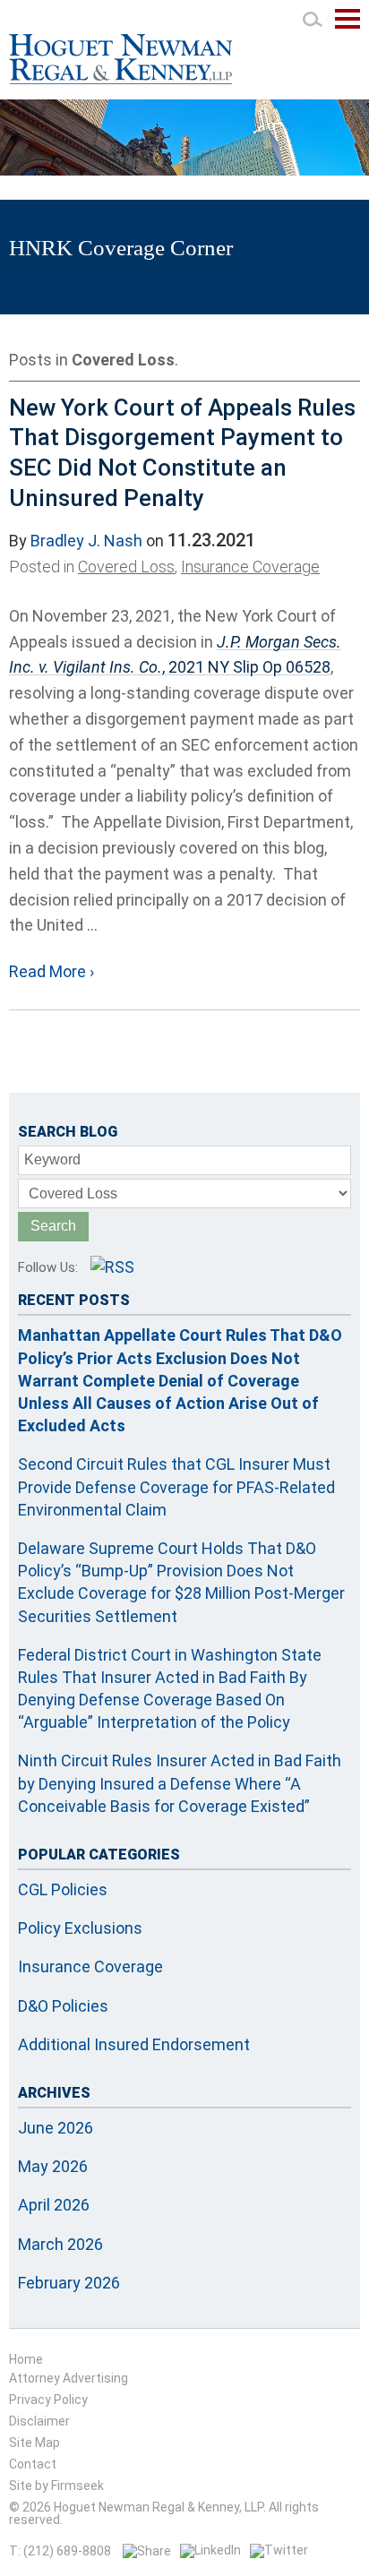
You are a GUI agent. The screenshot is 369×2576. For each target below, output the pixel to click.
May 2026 (53, 2166)
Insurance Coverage (250, 567)
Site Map (34, 2443)
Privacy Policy (48, 2400)
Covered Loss (126, 567)
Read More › (51, 971)
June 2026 (56, 2128)
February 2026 (69, 2283)
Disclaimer (39, 2421)
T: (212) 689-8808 (60, 2551)
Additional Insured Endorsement (134, 2044)
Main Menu (348, 28)
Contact (33, 2464)
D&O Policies (63, 2006)
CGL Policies (63, 1889)
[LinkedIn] (210, 2550)
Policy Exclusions (80, 1928)
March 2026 (60, 2244)
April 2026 (54, 2205)
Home (26, 2359)
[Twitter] (279, 2550)
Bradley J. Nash (86, 541)
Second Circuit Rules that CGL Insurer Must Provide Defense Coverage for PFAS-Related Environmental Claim (176, 1486)
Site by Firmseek (56, 2486)
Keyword (52, 1159)
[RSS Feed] (112, 1267)
